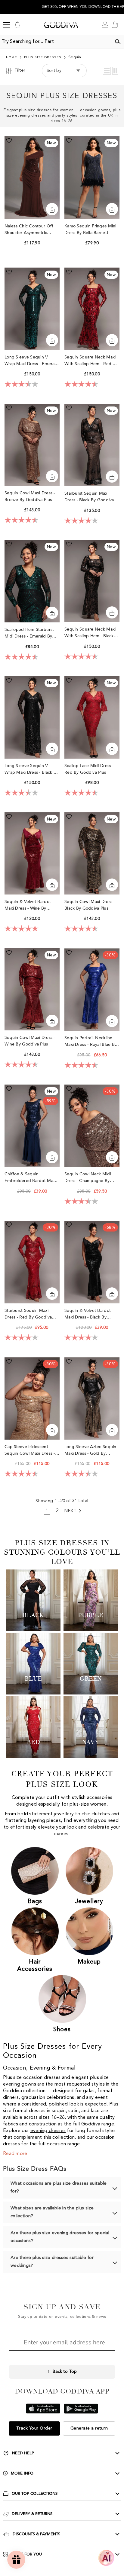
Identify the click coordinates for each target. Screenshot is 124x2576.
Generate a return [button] (89, 2428)
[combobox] (56, 42)
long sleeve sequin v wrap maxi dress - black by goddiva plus (31, 769)
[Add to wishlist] (9, 140)
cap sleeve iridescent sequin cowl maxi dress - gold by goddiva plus (30, 1450)
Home (12, 58)
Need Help (23, 2453)
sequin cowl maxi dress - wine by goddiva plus (30, 1041)
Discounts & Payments (36, 2534)
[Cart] (115, 25)
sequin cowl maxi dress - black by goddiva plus (90, 905)
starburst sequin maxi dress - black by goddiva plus (89, 497)
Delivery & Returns (32, 2514)
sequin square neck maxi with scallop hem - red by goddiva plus (91, 361)
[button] (107, 71)
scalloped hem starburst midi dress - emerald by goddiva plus (29, 633)
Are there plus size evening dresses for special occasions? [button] (60, 2237)
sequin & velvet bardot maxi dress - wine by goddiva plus (28, 905)
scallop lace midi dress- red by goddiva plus (88, 769)
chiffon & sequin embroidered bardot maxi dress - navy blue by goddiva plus (30, 1178)
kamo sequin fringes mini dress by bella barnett (90, 229)
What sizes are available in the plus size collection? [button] (52, 2212)
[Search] (118, 42)
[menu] (7, 25)
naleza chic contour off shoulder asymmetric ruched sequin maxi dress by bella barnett (31, 230)
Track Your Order (34, 2428)
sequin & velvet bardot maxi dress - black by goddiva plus (88, 1314)
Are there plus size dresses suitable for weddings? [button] (52, 2262)
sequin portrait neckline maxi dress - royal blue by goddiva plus (91, 1041)
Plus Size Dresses (43, 58)
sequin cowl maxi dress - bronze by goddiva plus (30, 496)
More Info (22, 2473)
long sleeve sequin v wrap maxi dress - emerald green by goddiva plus (31, 361)
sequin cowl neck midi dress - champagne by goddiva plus (88, 1178)
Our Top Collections (35, 2494)
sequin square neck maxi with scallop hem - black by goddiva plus (90, 633)
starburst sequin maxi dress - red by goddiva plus (28, 1314)
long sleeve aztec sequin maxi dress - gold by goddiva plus (90, 1450)
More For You (27, 2554)
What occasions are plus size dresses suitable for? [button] (59, 2187)
